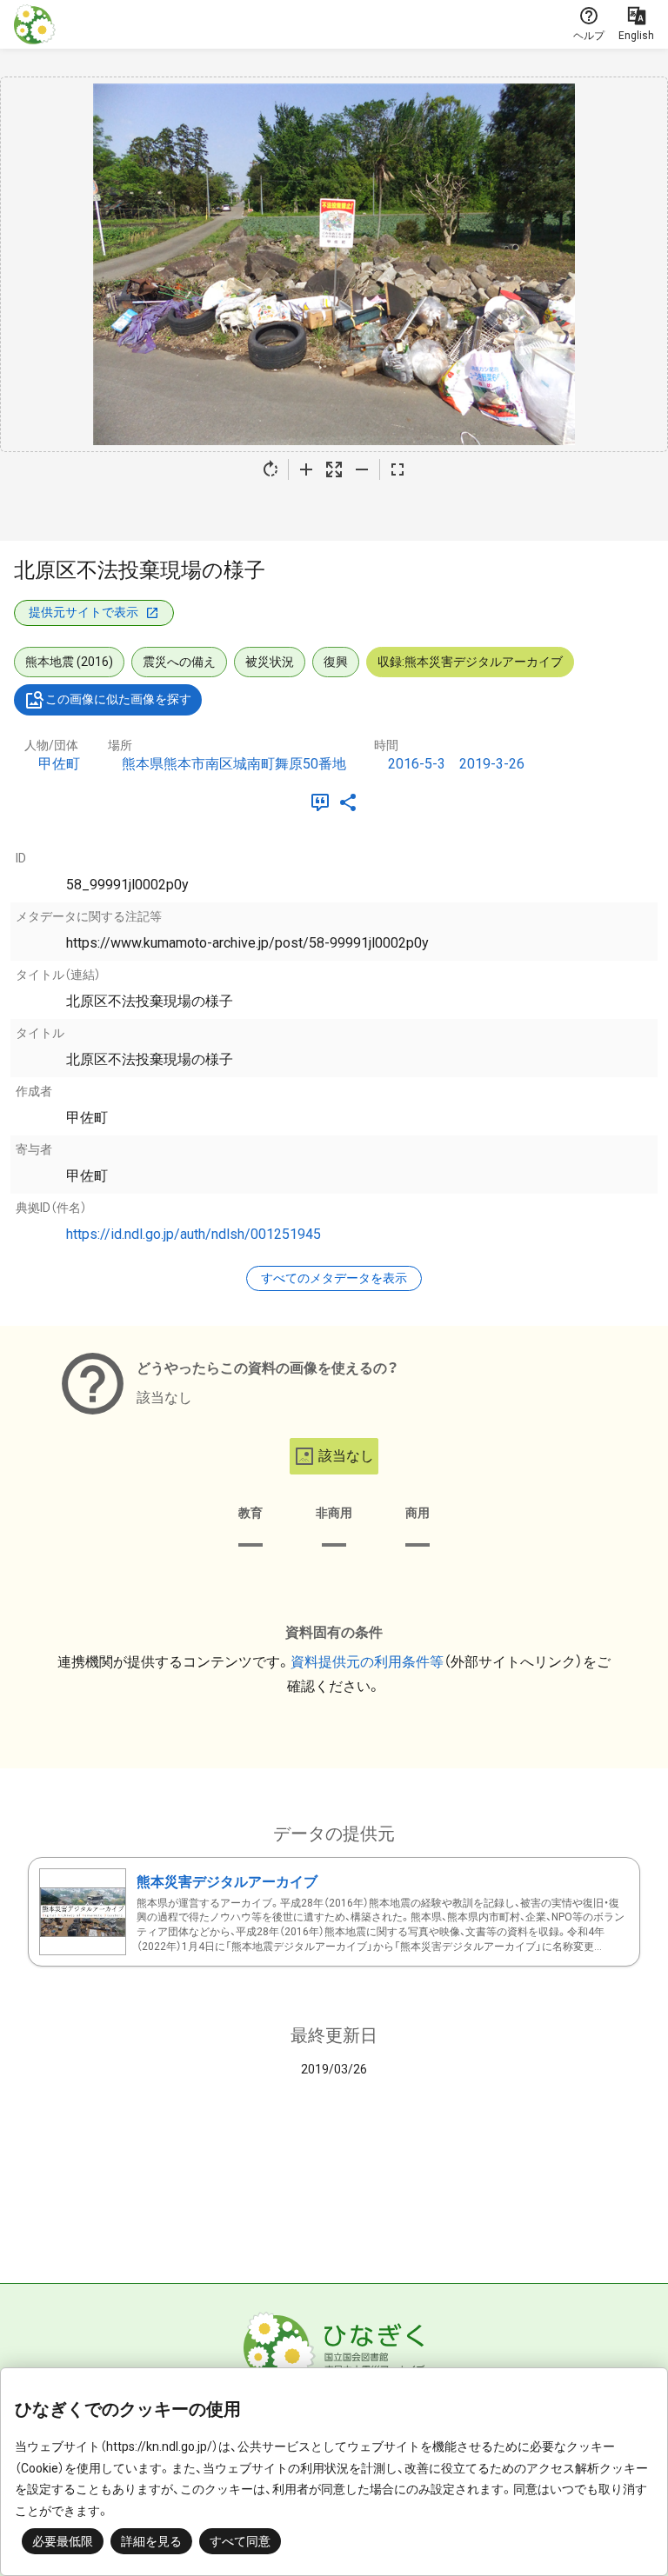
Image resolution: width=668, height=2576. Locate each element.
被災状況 (270, 662)
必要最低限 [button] (63, 2541)
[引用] (324, 802)
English (636, 36)
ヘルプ (589, 36)
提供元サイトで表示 (83, 612)
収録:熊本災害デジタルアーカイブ (470, 662)
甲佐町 (59, 764)
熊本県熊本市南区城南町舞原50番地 (234, 764)
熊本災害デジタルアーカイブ (227, 1882)
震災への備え (179, 662)
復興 (336, 662)
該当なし (346, 1456)
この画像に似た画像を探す (118, 699)
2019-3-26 (492, 764)
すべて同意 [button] (240, 2541)
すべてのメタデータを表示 (334, 1278)
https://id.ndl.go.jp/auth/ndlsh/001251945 (194, 1234)
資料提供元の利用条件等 (367, 1662)
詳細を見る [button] (151, 2541)
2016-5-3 (417, 764)
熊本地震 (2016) (69, 662)
